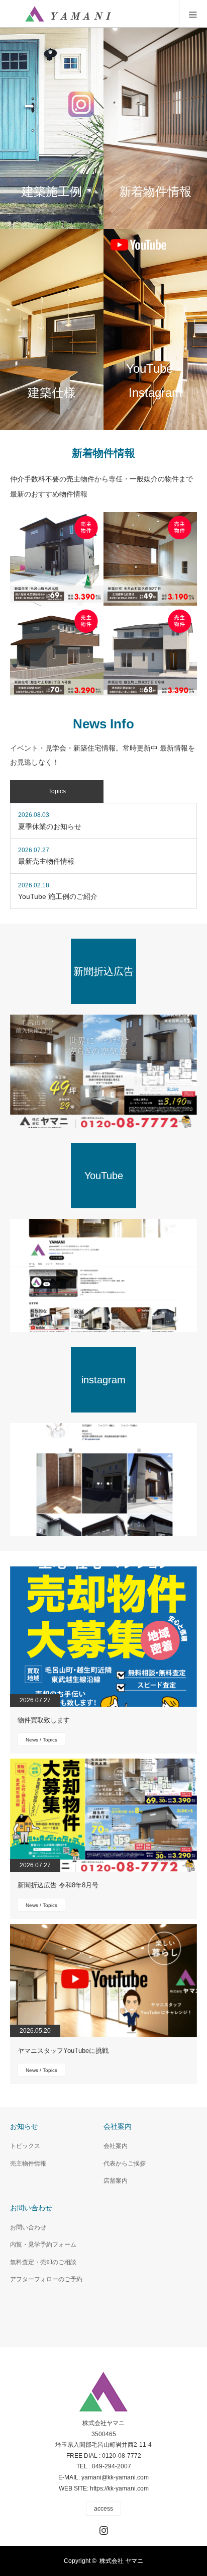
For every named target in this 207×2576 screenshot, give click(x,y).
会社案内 (116, 2146)
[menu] (193, 14)
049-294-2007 (112, 2466)
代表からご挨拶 (125, 2164)
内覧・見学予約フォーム (43, 2245)
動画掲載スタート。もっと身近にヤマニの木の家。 (153, 329)
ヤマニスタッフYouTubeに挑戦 (63, 2051)
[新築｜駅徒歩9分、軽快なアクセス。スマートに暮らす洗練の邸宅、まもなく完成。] (150, 559)
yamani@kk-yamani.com (115, 2477)
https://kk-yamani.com (119, 2488)
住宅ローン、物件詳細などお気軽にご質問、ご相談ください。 (153, 128)
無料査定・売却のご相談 (43, 2262)
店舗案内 (116, 2181)
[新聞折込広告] (103, 1071)
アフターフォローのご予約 (46, 2279)
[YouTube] (103, 1275)
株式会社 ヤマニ (121, 2561)
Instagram (102, 2528)
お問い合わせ (28, 2227)
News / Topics (41, 1740)
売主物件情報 (28, 2164)
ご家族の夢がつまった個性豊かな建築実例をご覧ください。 (49, 128)
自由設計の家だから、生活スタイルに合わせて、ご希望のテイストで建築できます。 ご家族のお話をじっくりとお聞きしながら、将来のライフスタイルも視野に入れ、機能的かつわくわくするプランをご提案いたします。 (49, 329)
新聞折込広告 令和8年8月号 (58, 1885)
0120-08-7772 (122, 2456)
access (103, 2509)
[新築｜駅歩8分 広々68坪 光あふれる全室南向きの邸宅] (150, 652)
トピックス (25, 2146)
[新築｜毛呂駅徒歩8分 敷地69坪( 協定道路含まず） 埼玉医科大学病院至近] (57, 559)
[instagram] (103, 1480)
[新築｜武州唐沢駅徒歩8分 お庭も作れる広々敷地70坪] (57, 652)
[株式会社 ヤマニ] (68, 14)
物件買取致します (44, 1720)
